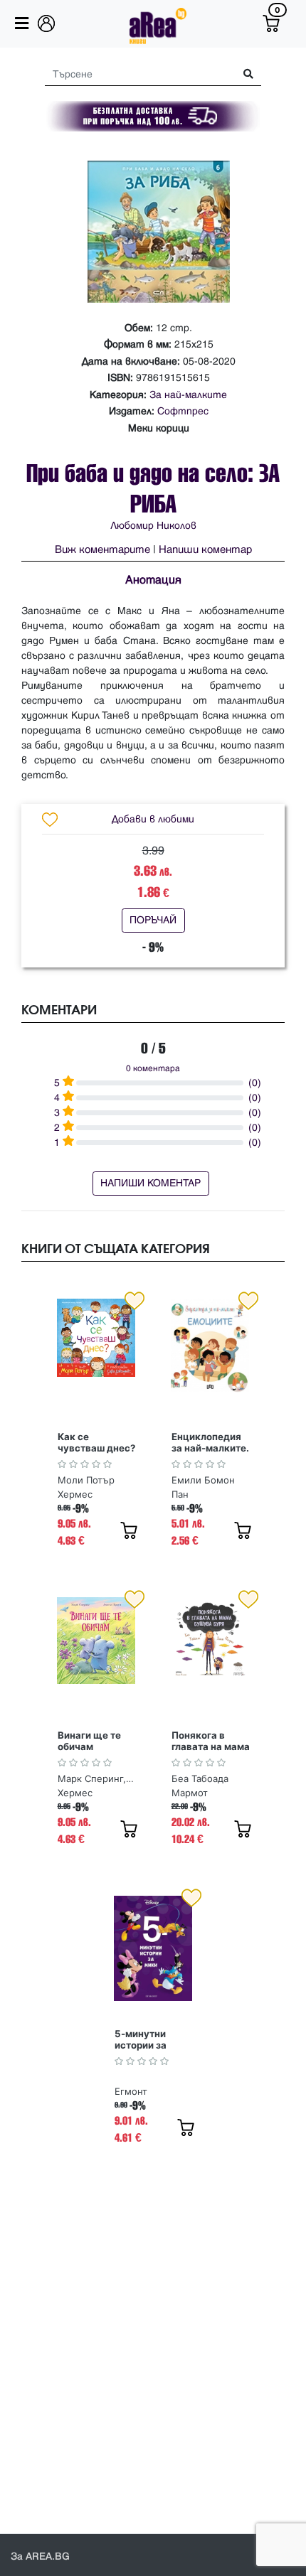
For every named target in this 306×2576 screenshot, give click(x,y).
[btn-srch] (243, 74)
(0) (255, 1083)
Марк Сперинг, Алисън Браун (97, 1778)
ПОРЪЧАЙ (153, 920)
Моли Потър (86, 1480)
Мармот (190, 1793)
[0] (271, 23)
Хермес (75, 1494)
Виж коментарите (102, 550)
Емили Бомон (203, 1480)
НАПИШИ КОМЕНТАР (151, 1183)
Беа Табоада (200, 1778)
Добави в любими (153, 819)
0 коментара (153, 1069)
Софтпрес (183, 411)
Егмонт (131, 2091)
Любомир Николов (153, 526)
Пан (180, 1494)
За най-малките (188, 395)
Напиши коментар (205, 550)
